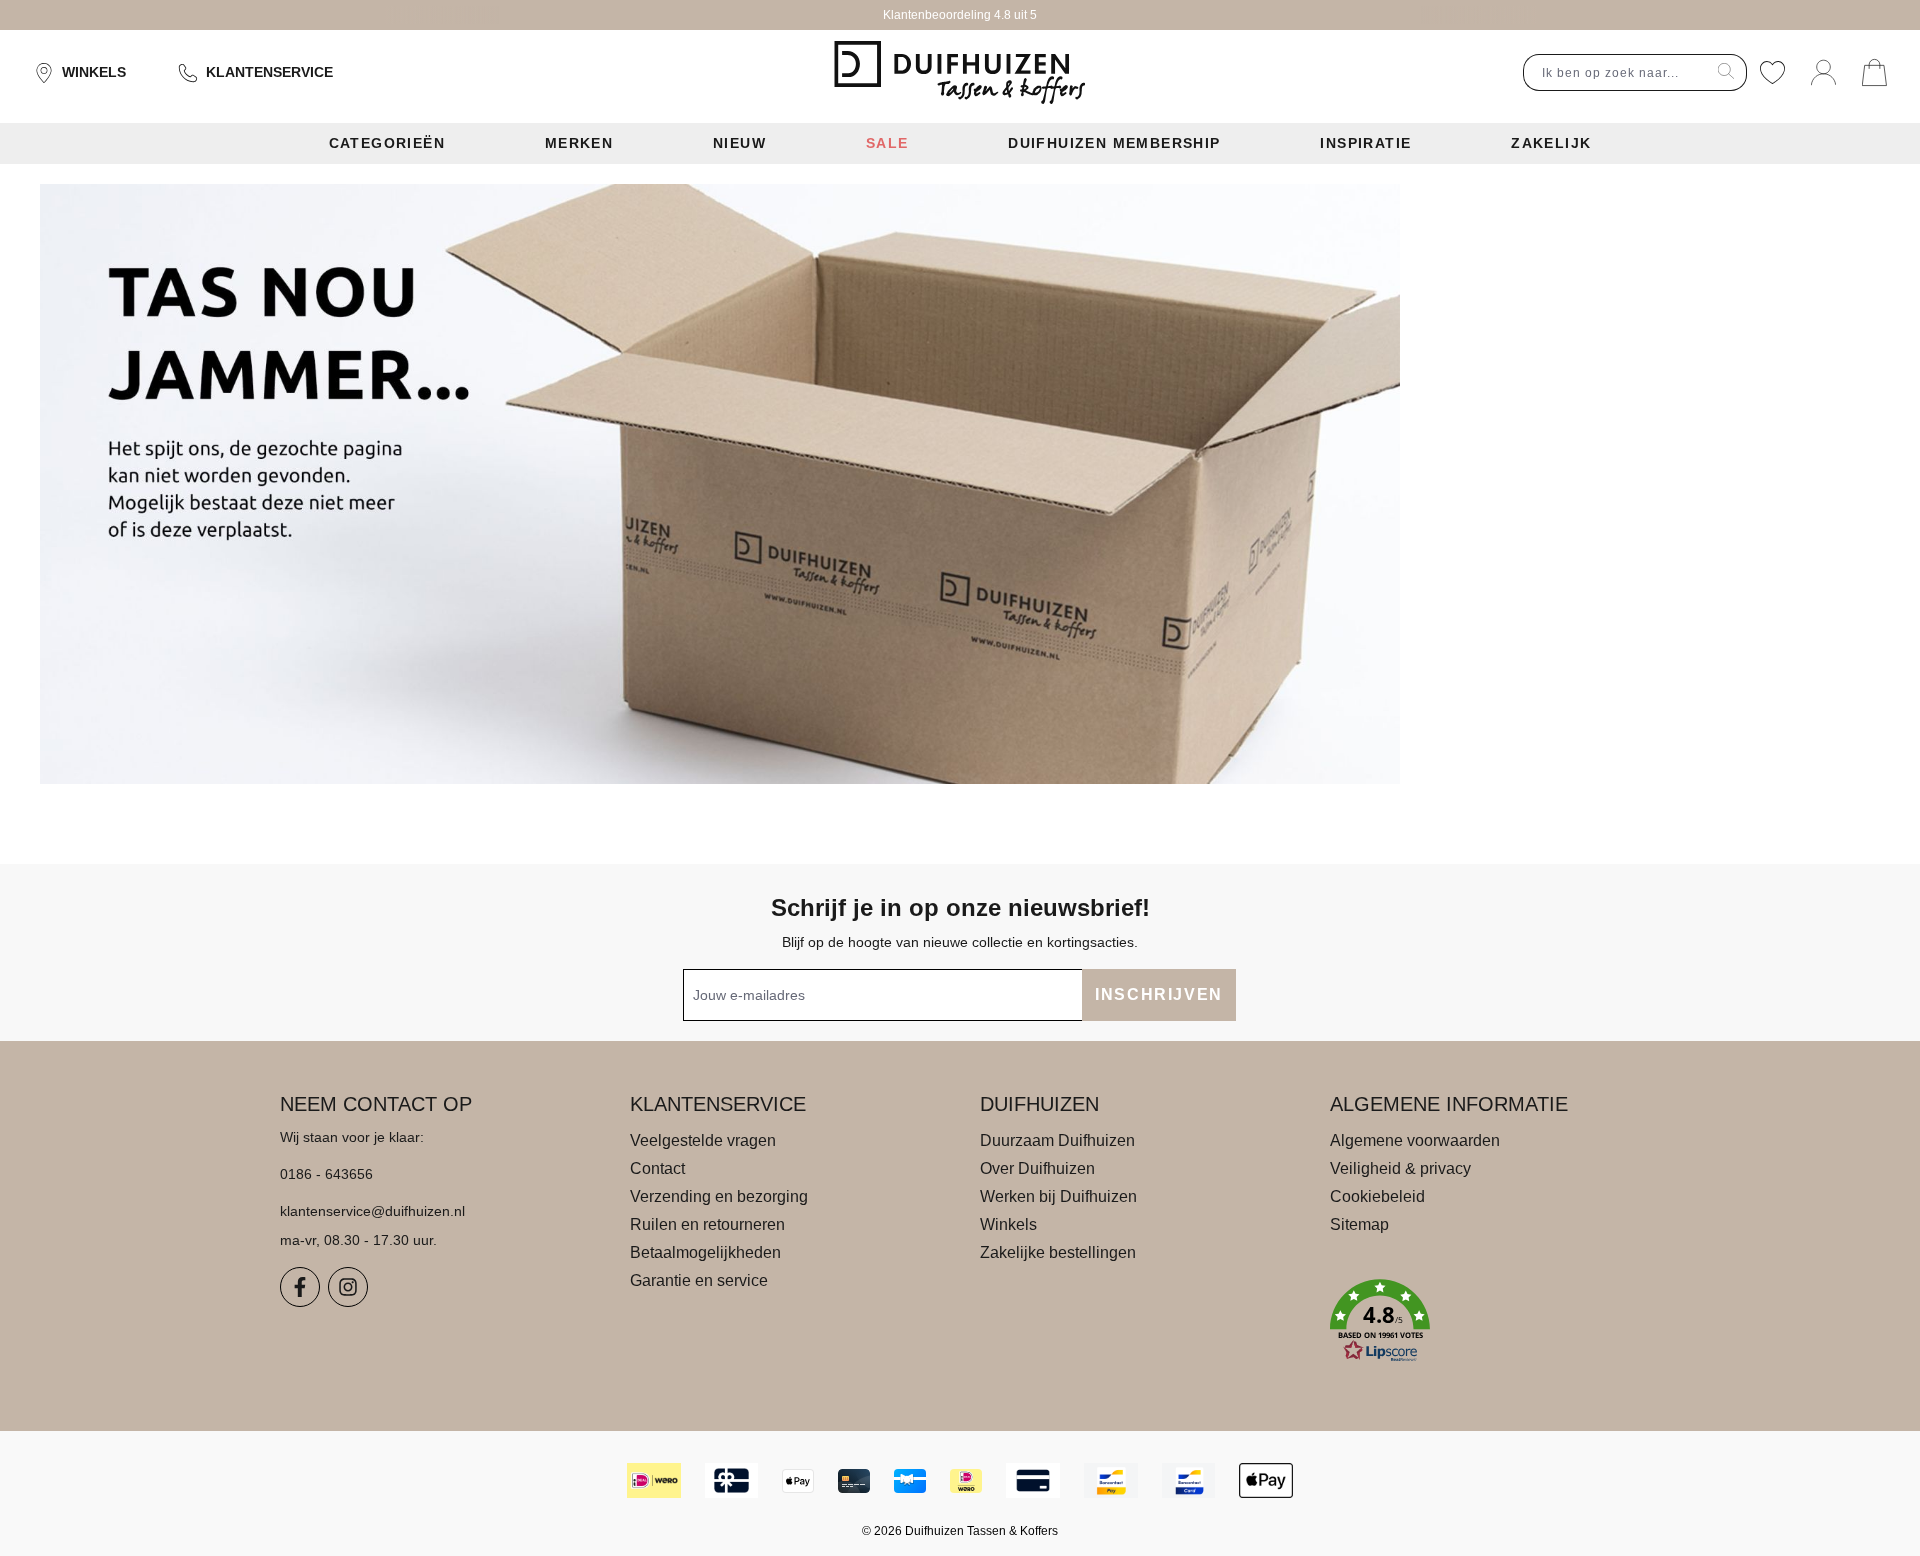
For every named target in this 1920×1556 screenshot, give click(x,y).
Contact (657, 1168)
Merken (579, 143)
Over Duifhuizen (1037, 1168)
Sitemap (1359, 1224)
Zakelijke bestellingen (1058, 1252)
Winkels (94, 72)
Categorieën (387, 143)
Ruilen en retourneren (707, 1224)
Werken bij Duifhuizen (1058, 1196)
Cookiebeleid (1377, 1196)
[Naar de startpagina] (959, 73)
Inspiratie (1365, 143)
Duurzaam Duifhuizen (1057, 1140)
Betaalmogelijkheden (705, 1252)
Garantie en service (699, 1280)
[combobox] (1615, 72)
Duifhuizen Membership (1114, 143)
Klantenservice (269, 72)
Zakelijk (1551, 143)
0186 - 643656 (326, 1174)
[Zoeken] (1726, 72)
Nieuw (739, 143)
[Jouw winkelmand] (1874, 72)
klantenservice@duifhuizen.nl (372, 1211)
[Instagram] (348, 1287)
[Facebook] (300, 1287)
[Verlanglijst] (1772, 72)
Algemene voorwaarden (1415, 1140)
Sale (887, 143)
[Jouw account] (1823, 72)
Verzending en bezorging (719, 1196)
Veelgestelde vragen (703, 1140)
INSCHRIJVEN (1159, 994)
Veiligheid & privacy (1400, 1168)
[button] (1485, 1321)
